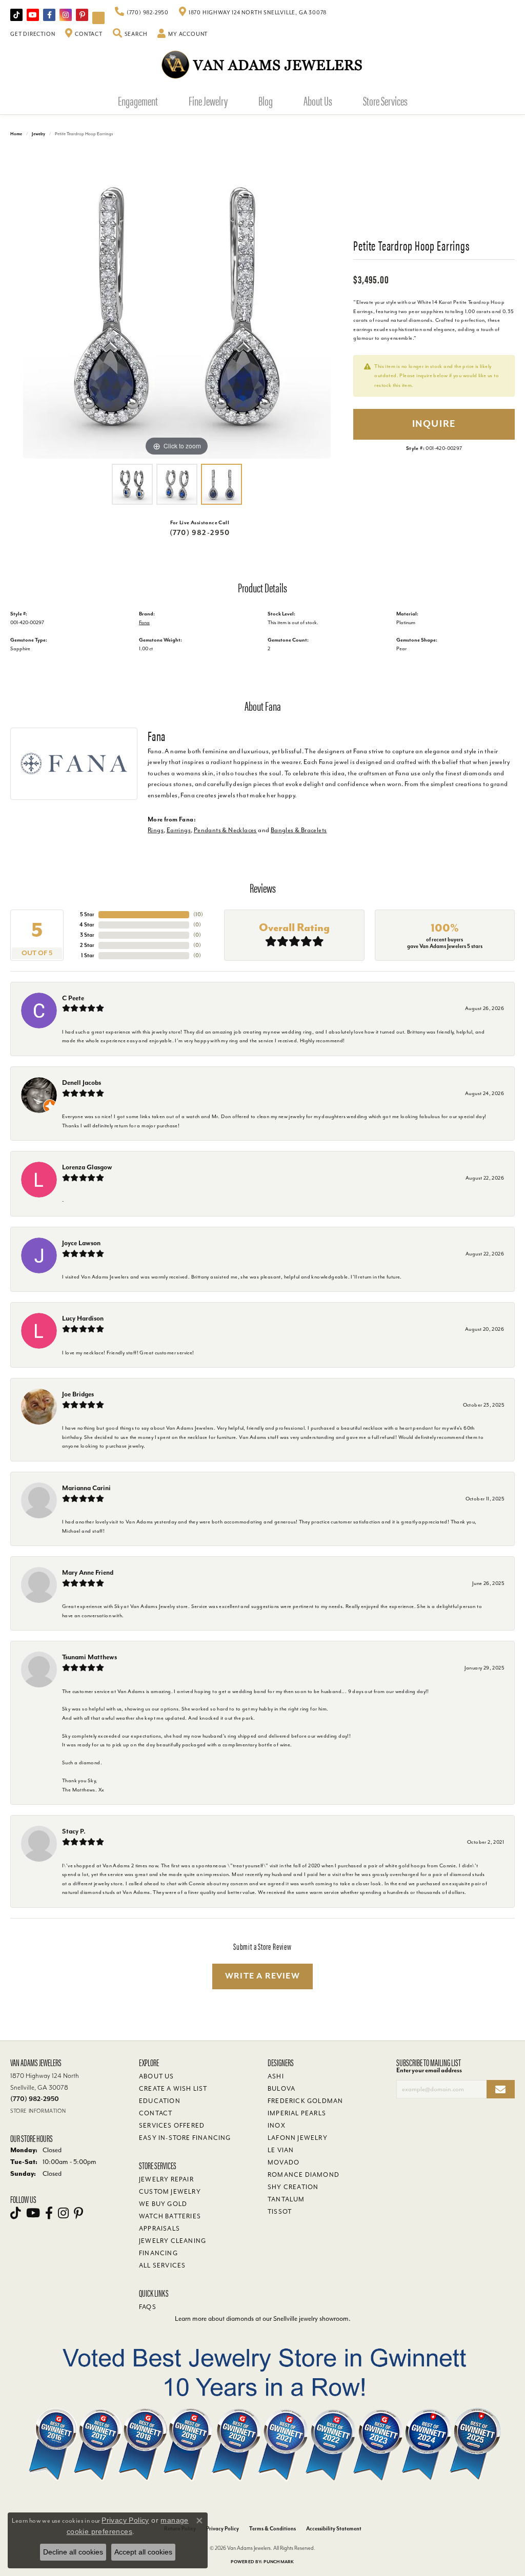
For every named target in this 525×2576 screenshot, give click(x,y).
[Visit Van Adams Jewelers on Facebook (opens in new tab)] (49, 15)
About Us (318, 100)
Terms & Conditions (272, 2529)
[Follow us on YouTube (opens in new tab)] (33, 15)
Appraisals (159, 2229)
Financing (158, 2253)
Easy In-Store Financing (185, 2138)
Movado (284, 2162)
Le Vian (281, 2150)
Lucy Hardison (83, 1318)
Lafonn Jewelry (298, 2138)
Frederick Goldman (305, 2101)
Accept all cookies (143, 2552)
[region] (177, 305)
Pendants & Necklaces (225, 830)
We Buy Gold (163, 2204)
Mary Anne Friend (88, 1572)
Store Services (385, 100)
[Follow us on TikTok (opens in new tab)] (16, 15)
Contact (156, 2113)
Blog (266, 100)
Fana (144, 622)
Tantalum (286, 2199)
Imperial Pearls (297, 2113)
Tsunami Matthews (89, 1657)
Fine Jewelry (208, 100)
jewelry (38, 134)
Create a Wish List (173, 2089)
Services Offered (172, 2126)
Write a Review (262, 1976)
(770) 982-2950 (200, 533)
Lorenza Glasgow (87, 1167)
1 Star (88, 955)
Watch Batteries (170, 2216)
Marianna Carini (86, 1488)
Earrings (179, 830)
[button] (130, 34)
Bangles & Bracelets (299, 830)
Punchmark (279, 2562)
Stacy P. (74, 1831)
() (198, 914)
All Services (162, 2265)
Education (160, 2101)
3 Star (87, 935)
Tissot (280, 2212)
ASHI (276, 2076)
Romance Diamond (304, 2175)
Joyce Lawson (81, 1243)
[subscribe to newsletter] (501, 2089)
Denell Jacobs (82, 1083)
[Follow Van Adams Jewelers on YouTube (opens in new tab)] (98, 18)
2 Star (87, 945)
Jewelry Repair (166, 2179)
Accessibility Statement (334, 2529)
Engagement (138, 100)
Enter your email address (429, 2070)
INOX (277, 2126)
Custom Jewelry (170, 2192)
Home (16, 134)
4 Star (87, 925)
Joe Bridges (78, 1394)
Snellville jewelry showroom (311, 2319)
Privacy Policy (223, 2529)
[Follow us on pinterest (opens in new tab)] (82, 15)
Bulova (281, 2089)
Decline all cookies (73, 2552)
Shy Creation (293, 2187)
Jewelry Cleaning (173, 2241)
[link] (142, 13)
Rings (156, 830)
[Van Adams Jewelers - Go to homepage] (262, 64)
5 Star (87, 914)
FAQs (148, 2307)
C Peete (73, 998)
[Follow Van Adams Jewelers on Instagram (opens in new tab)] (66, 15)
